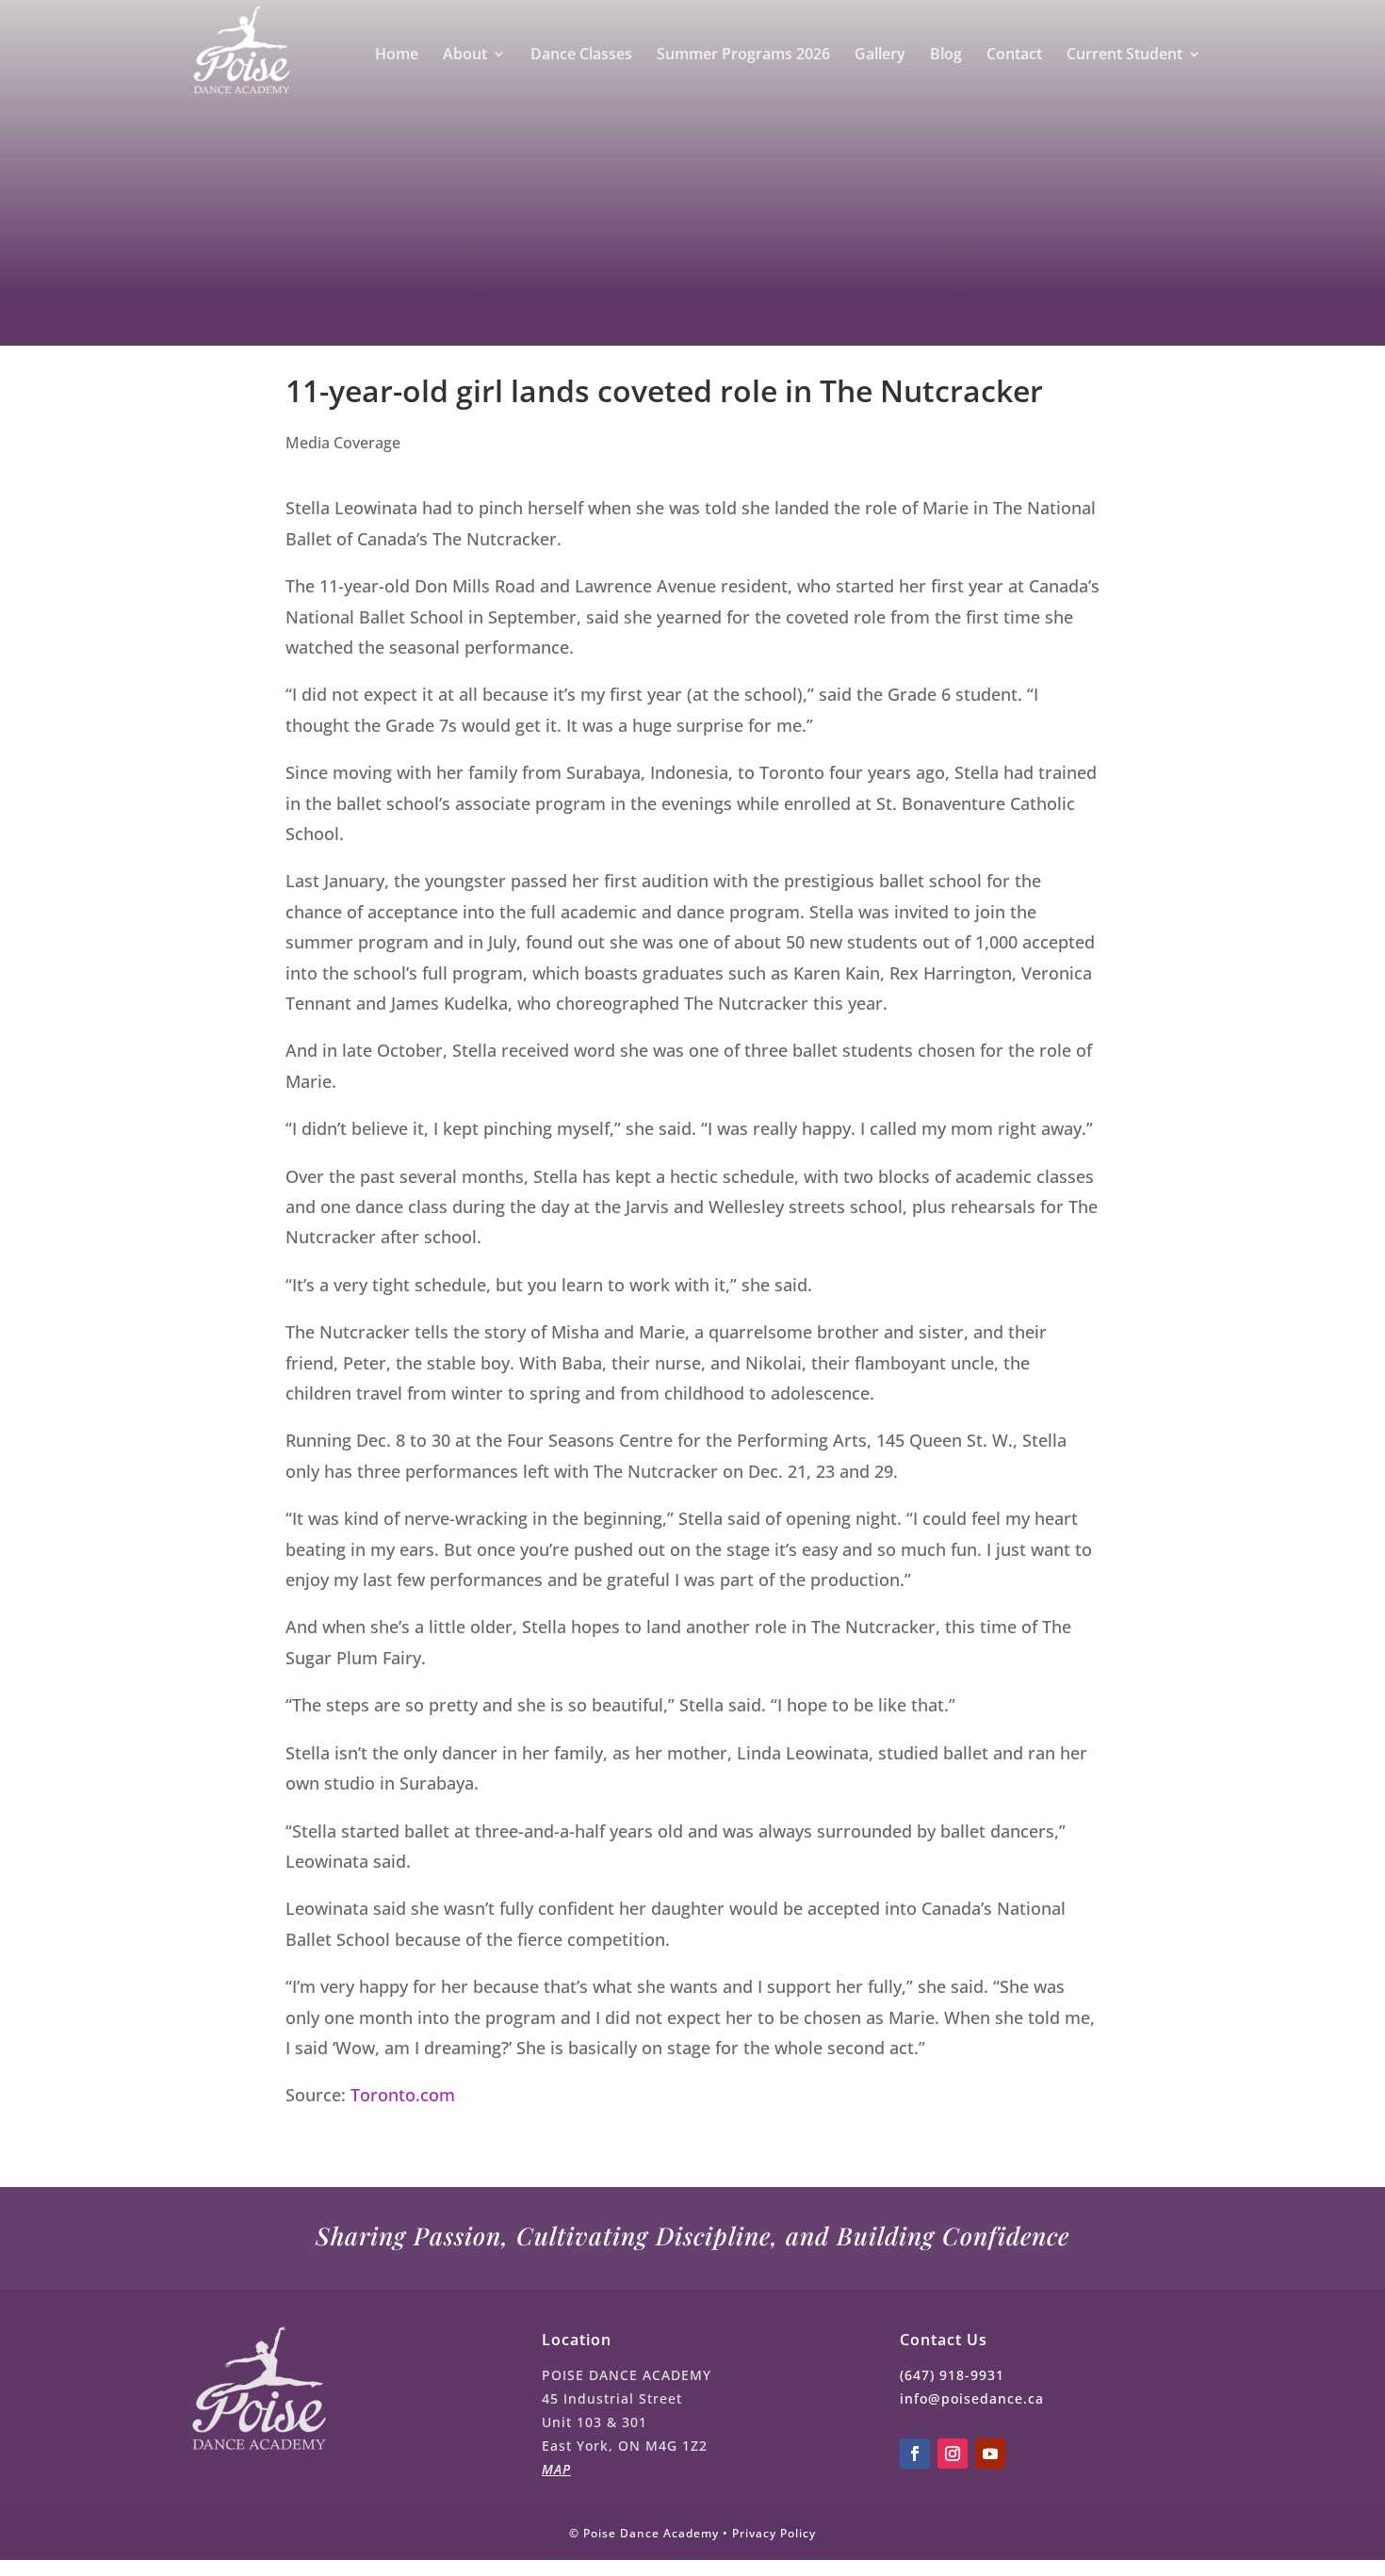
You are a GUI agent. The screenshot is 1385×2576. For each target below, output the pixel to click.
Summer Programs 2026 (743, 56)
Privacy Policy (774, 2533)
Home (397, 56)
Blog (946, 56)
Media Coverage (343, 443)
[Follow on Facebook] (915, 2454)
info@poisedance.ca (972, 2398)
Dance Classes (581, 56)
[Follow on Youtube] (990, 2454)
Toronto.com (403, 2095)
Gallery (880, 56)
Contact (1014, 56)
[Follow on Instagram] (953, 2454)
